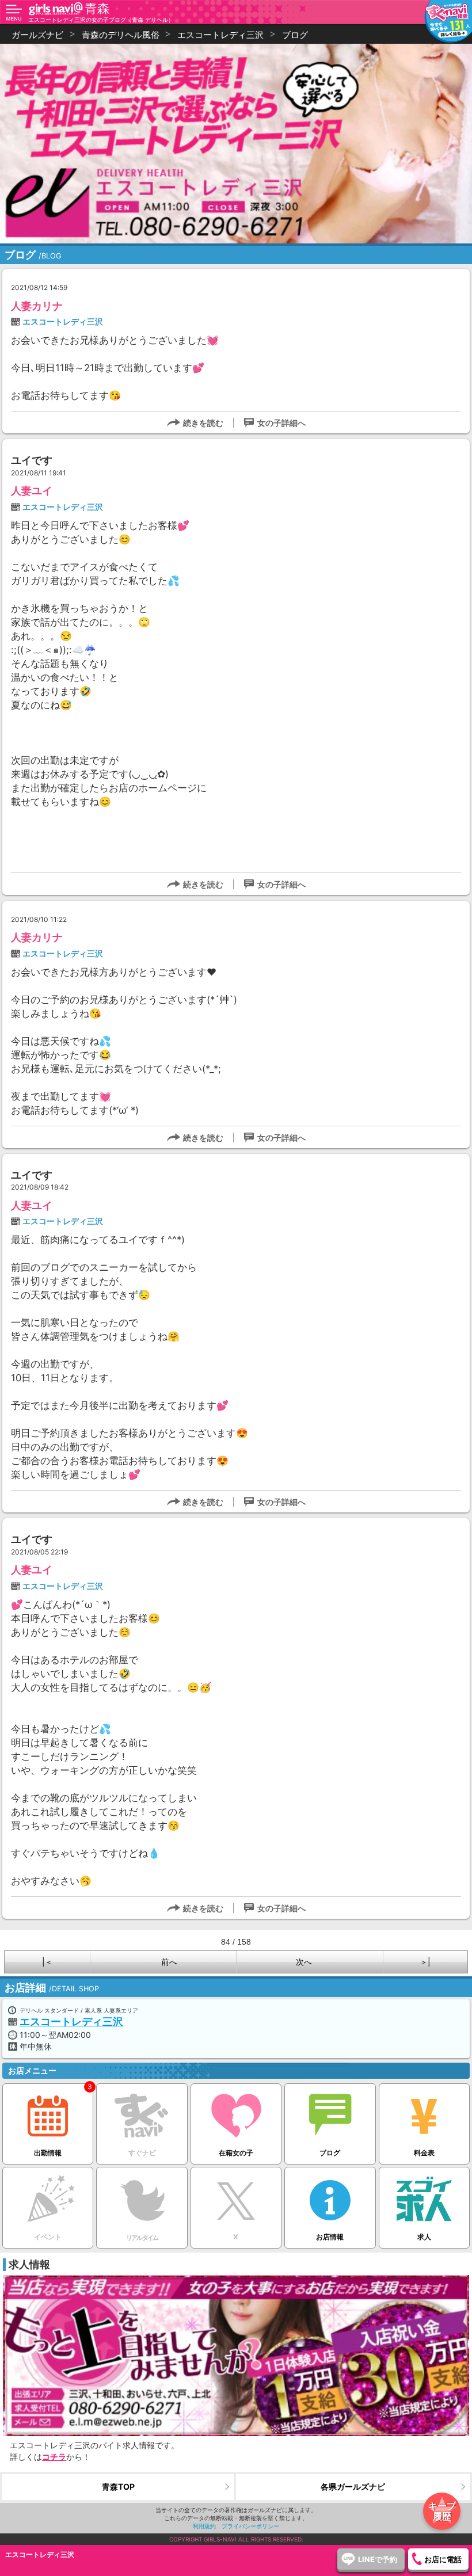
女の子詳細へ (281, 423)
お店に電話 (443, 2559)
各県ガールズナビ (353, 2487)
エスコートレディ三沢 (63, 321)
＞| (425, 1962)
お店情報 (330, 2237)
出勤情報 (48, 2153)
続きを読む (203, 423)
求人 (424, 2237)
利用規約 (204, 2526)
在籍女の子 (236, 2153)
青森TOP (118, 2487)
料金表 (424, 2153)
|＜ (47, 1962)
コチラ (54, 2457)
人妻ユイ (32, 491)
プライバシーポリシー (250, 2526)
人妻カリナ (37, 306)
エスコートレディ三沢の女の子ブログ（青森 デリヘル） (101, 20)
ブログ (330, 2153)
